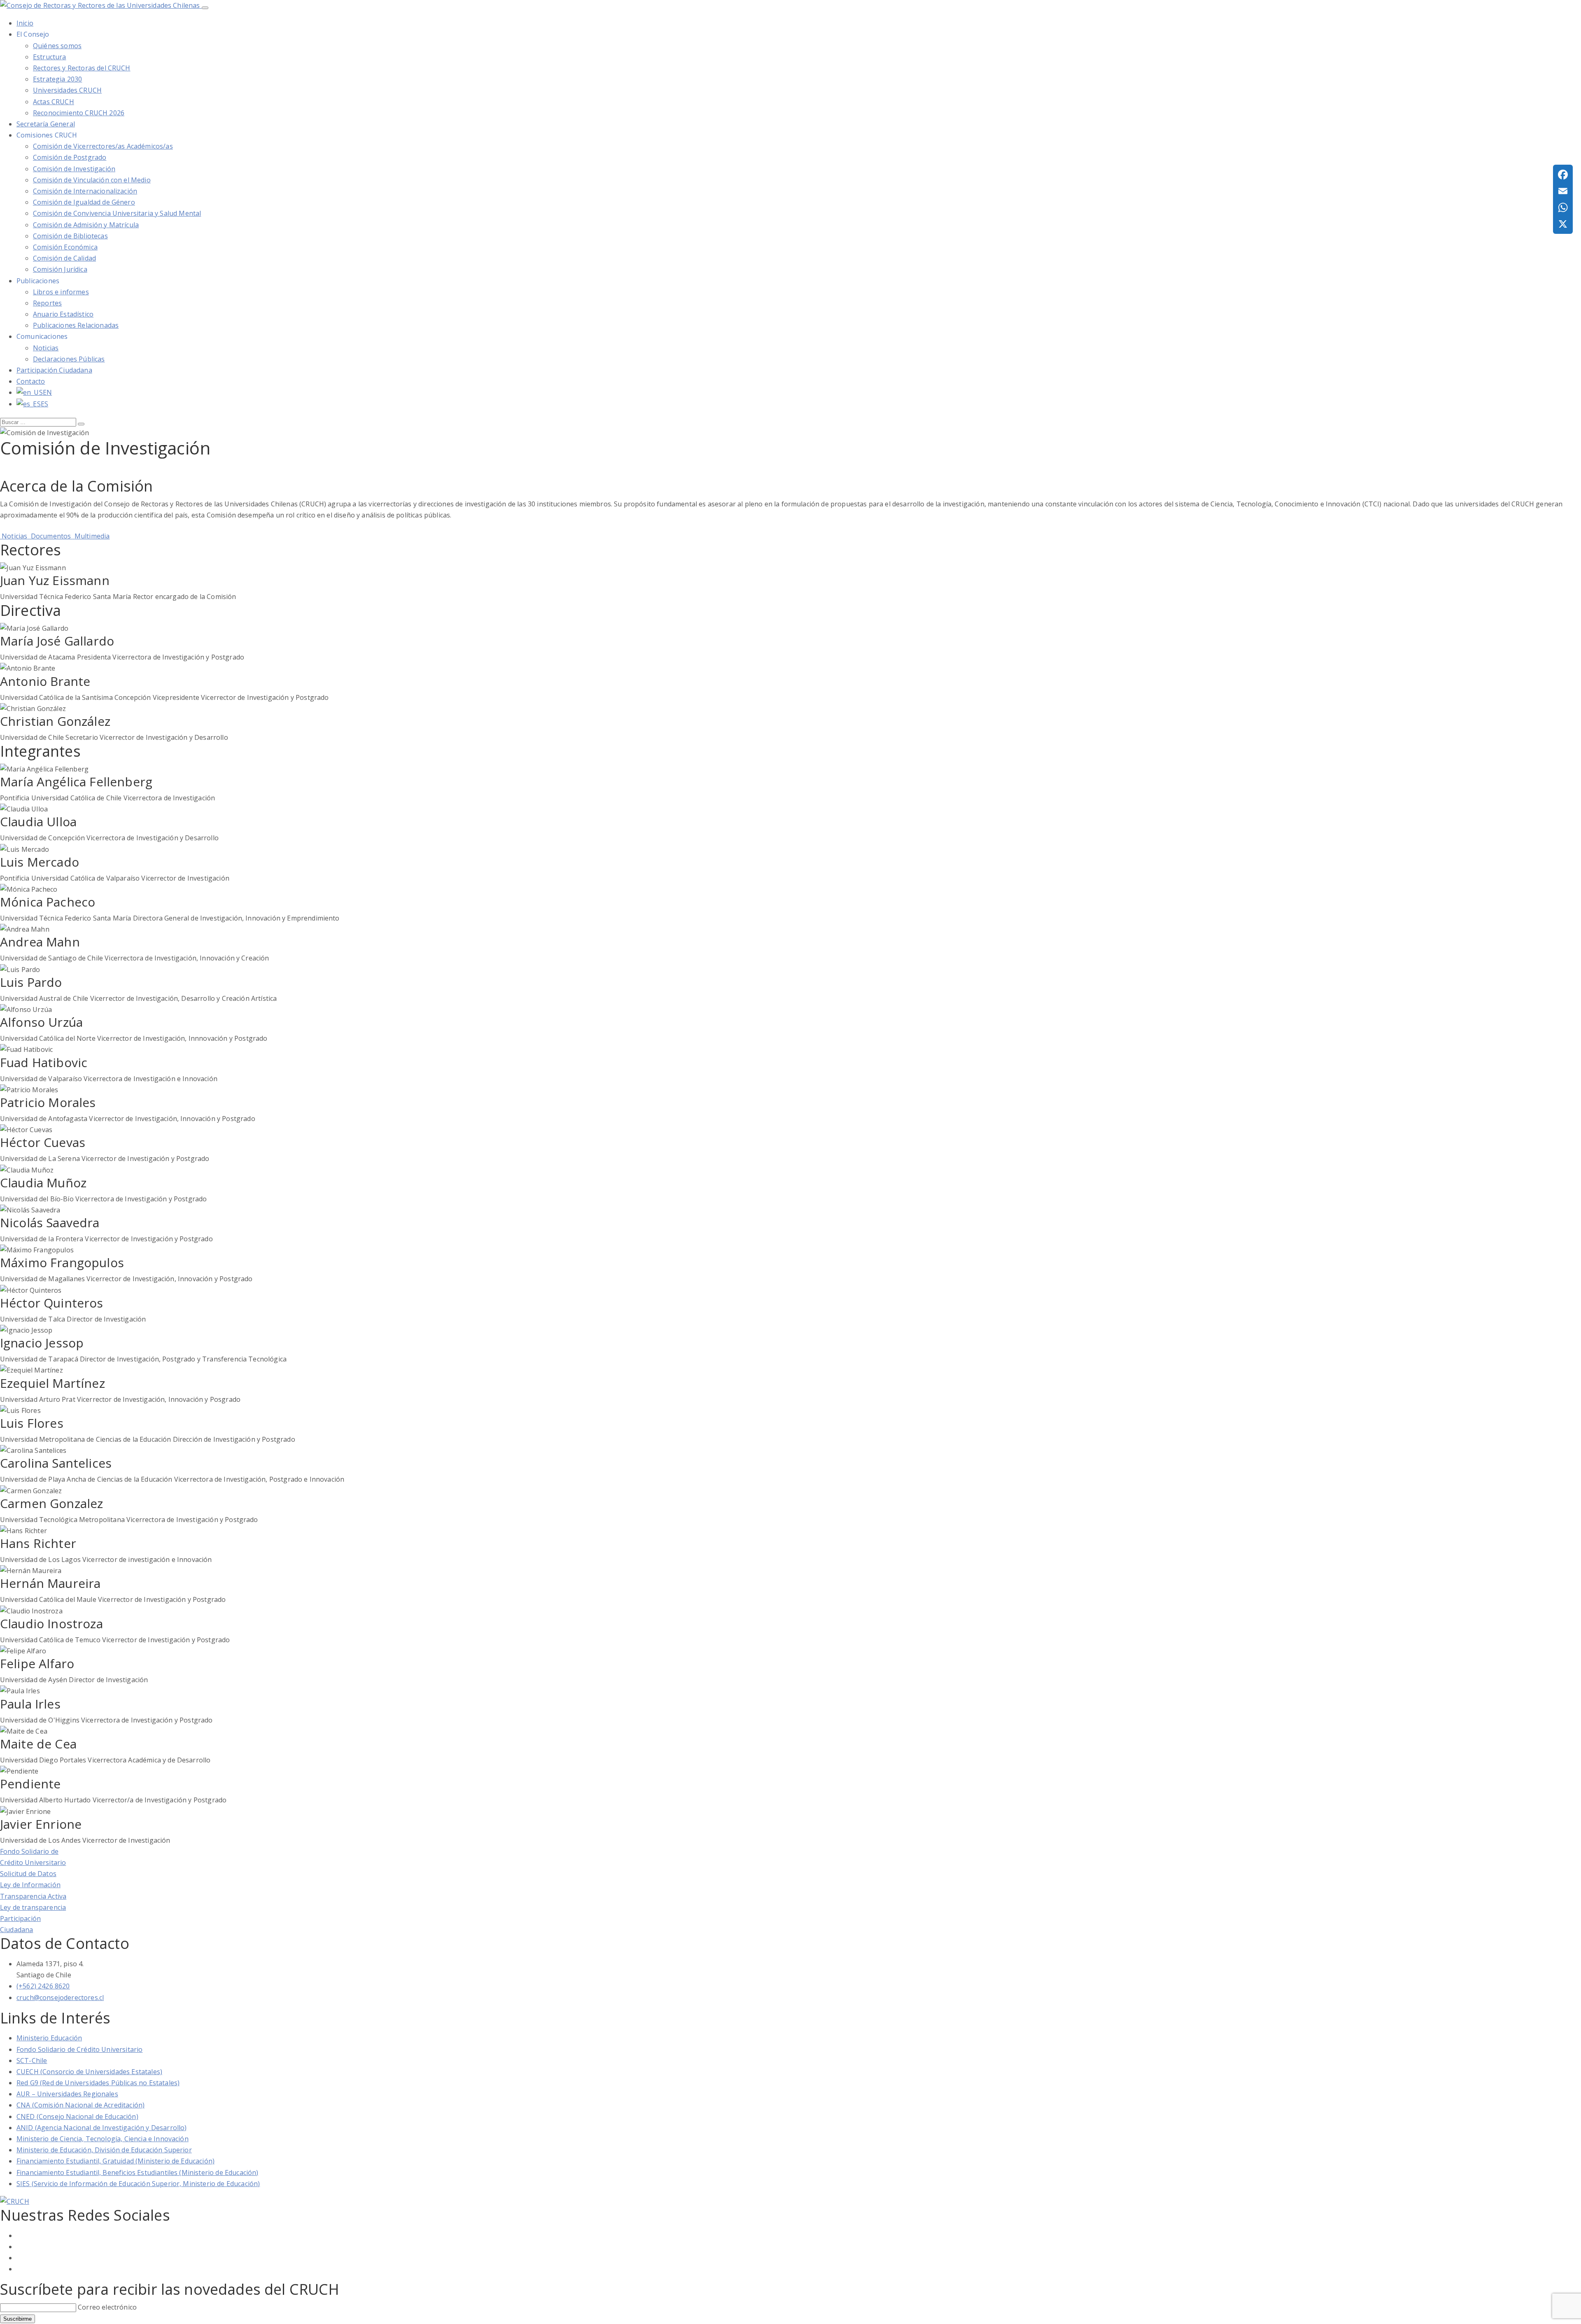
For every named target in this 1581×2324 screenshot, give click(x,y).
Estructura (50, 57)
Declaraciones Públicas (69, 359)
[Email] (1563, 191)
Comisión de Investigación (74, 169)
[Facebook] (1563, 175)
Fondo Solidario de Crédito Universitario (79, 2049)
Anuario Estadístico (63, 314)
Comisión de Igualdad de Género (84, 202)
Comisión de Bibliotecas (70, 236)
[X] (1563, 224)
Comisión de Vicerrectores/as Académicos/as (103, 146)
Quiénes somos (57, 46)
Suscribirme (17, 2319)
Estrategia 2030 (57, 79)
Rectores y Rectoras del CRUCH (82, 68)
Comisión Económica (65, 247)
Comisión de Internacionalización (85, 191)
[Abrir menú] (205, 8)
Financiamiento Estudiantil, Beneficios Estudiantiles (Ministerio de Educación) (137, 2172)
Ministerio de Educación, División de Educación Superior (104, 2150)
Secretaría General (46, 124)
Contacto (31, 381)
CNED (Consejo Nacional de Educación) (77, 2117)
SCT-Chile (32, 2061)
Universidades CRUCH (67, 90)
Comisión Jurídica (60, 269)
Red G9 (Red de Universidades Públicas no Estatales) (98, 2083)
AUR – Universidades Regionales (67, 2094)
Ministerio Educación (49, 2038)
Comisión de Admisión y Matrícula (86, 225)
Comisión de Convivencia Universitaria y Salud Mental (117, 213)
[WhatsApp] (1563, 207)
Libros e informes (61, 292)
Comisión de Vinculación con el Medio (92, 180)
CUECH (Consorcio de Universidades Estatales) (89, 2072)
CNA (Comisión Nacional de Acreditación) (80, 2105)
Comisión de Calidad (64, 258)
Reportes (47, 303)
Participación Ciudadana (54, 370)
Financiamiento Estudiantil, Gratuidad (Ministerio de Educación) (115, 2161)
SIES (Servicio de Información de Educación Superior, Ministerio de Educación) (138, 2184)
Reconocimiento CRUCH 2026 (79, 113)
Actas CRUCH (54, 102)
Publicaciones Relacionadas (76, 325)
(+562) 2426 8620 (43, 1986)
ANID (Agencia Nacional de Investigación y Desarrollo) (101, 2128)
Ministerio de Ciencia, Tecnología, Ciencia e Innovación (103, 2139)
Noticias (46, 348)
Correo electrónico (107, 2307)
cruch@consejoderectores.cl (60, 1998)
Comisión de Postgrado (70, 157)
